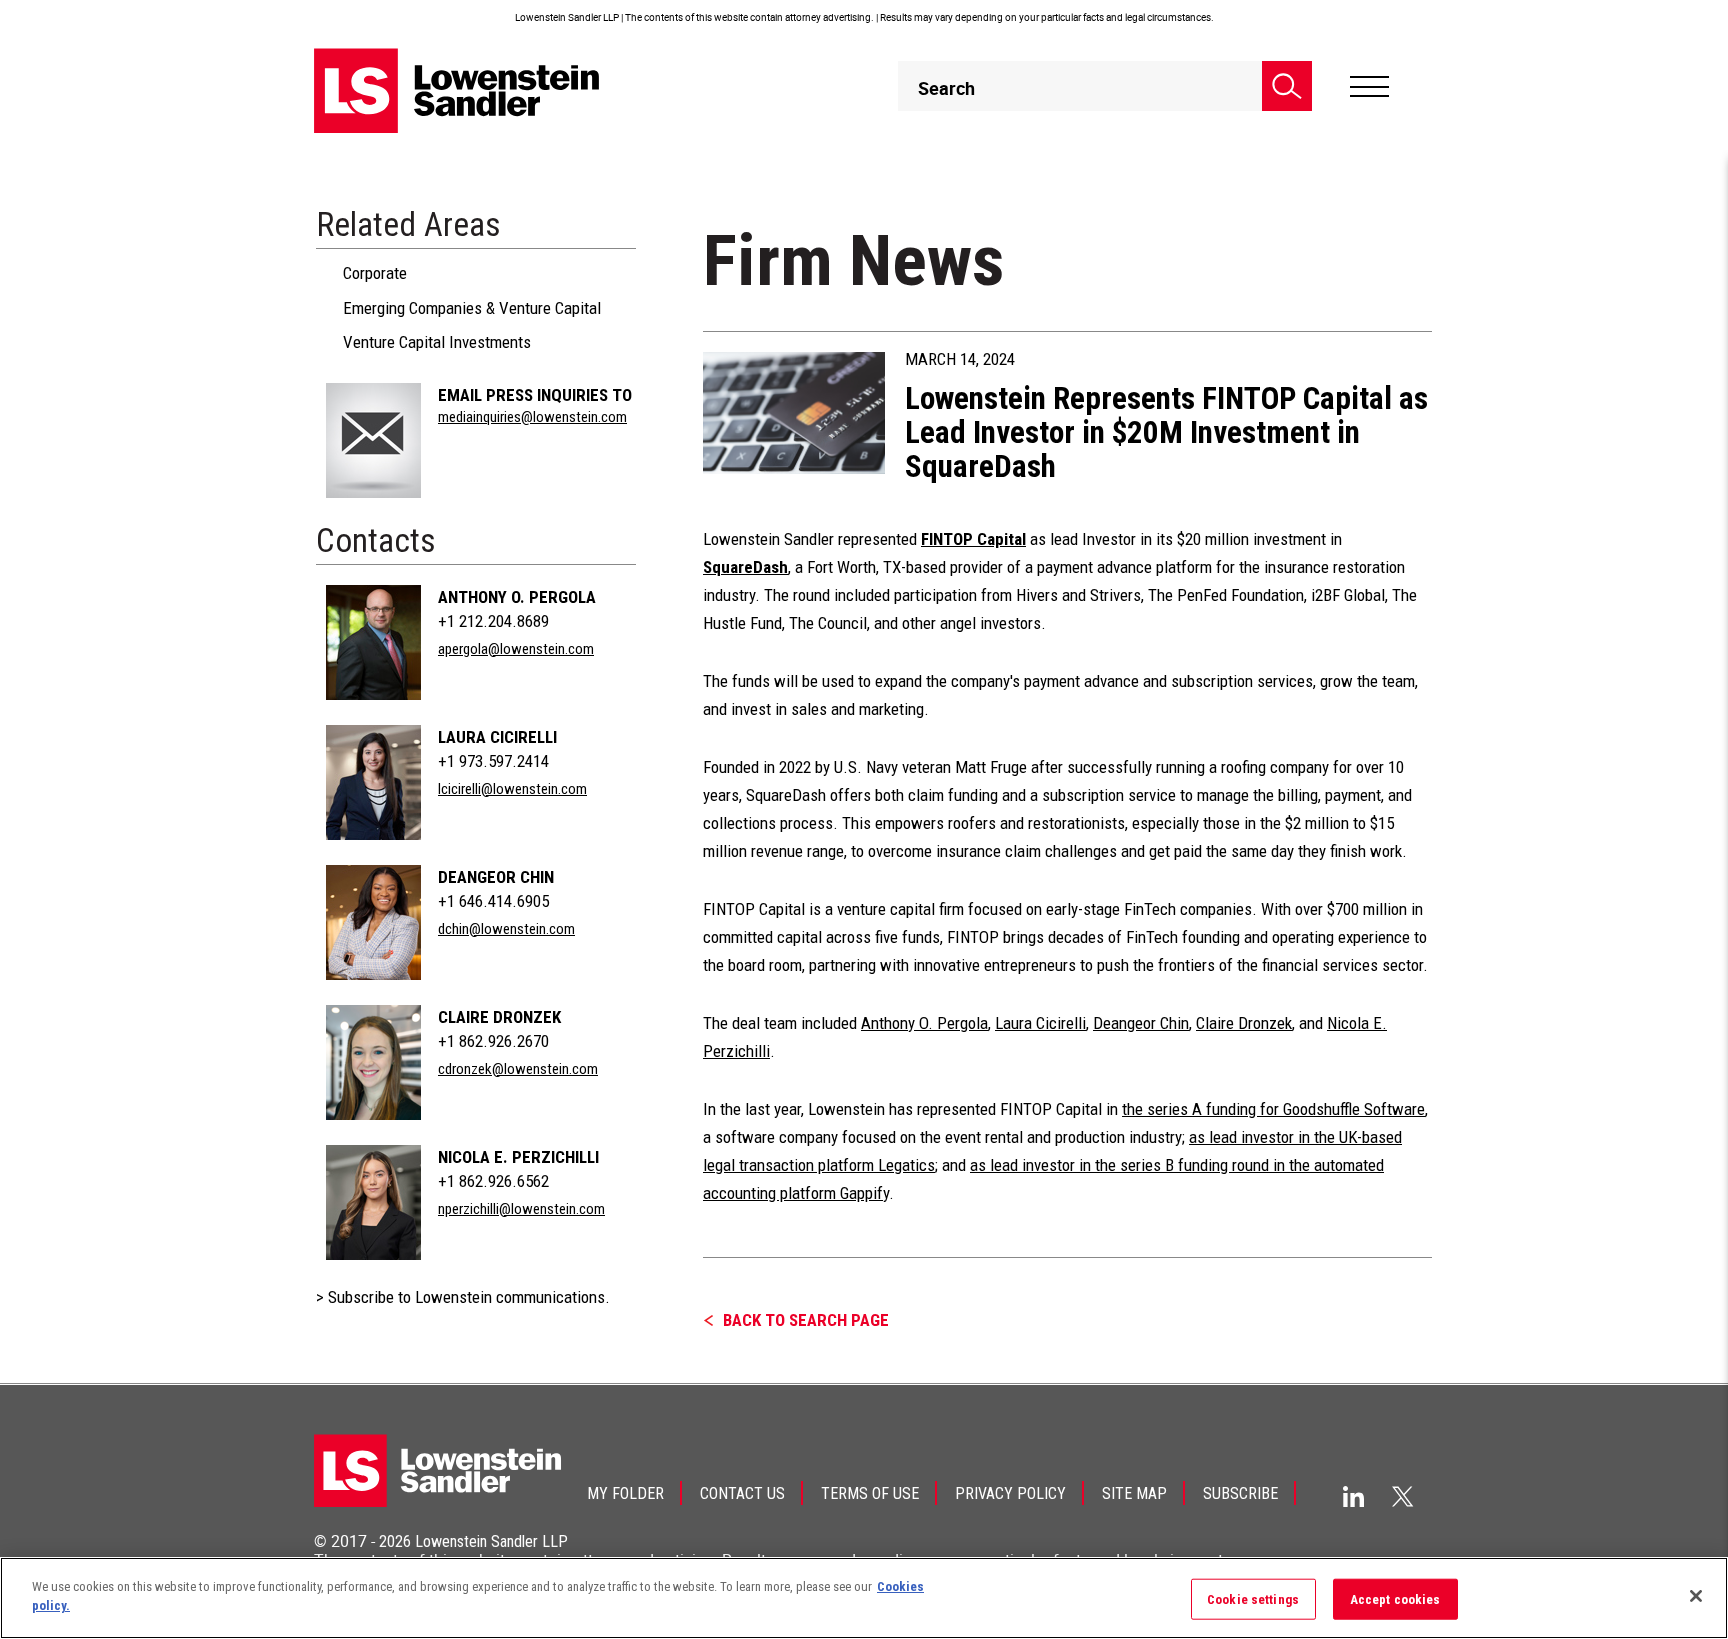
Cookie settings (1253, 1599)
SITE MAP (1134, 1493)
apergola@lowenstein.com (516, 649)
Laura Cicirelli (497, 737)
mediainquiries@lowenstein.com (532, 417)
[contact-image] (373, 440)
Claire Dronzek (499, 1017)
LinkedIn (1353, 1496)
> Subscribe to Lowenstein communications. (463, 1297)
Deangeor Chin (496, 877)
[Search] (1287, 86)
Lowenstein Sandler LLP (491, 1541)
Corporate (375, 273)
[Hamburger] (1369, 87)
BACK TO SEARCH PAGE (806, 1320)
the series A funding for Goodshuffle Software (1273, 1109)
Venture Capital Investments (437, 342)
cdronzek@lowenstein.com (518, 1069)
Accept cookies (1395, 1599)
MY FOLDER (625, 1493)
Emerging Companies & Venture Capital (472, 308)
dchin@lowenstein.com (506, 929)
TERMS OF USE (870, 1493)
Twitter (1403, 1496)
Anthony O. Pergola (517, 597)
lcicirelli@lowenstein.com (512, 789)
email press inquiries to (535, 395)
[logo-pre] (457, 90)
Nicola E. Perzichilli (518, 1157)
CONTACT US (742, 1493)
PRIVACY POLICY (1010, 1493)
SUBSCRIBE (1240, 1493)
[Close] (1696, 1596)
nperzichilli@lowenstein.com (521, 1209)
